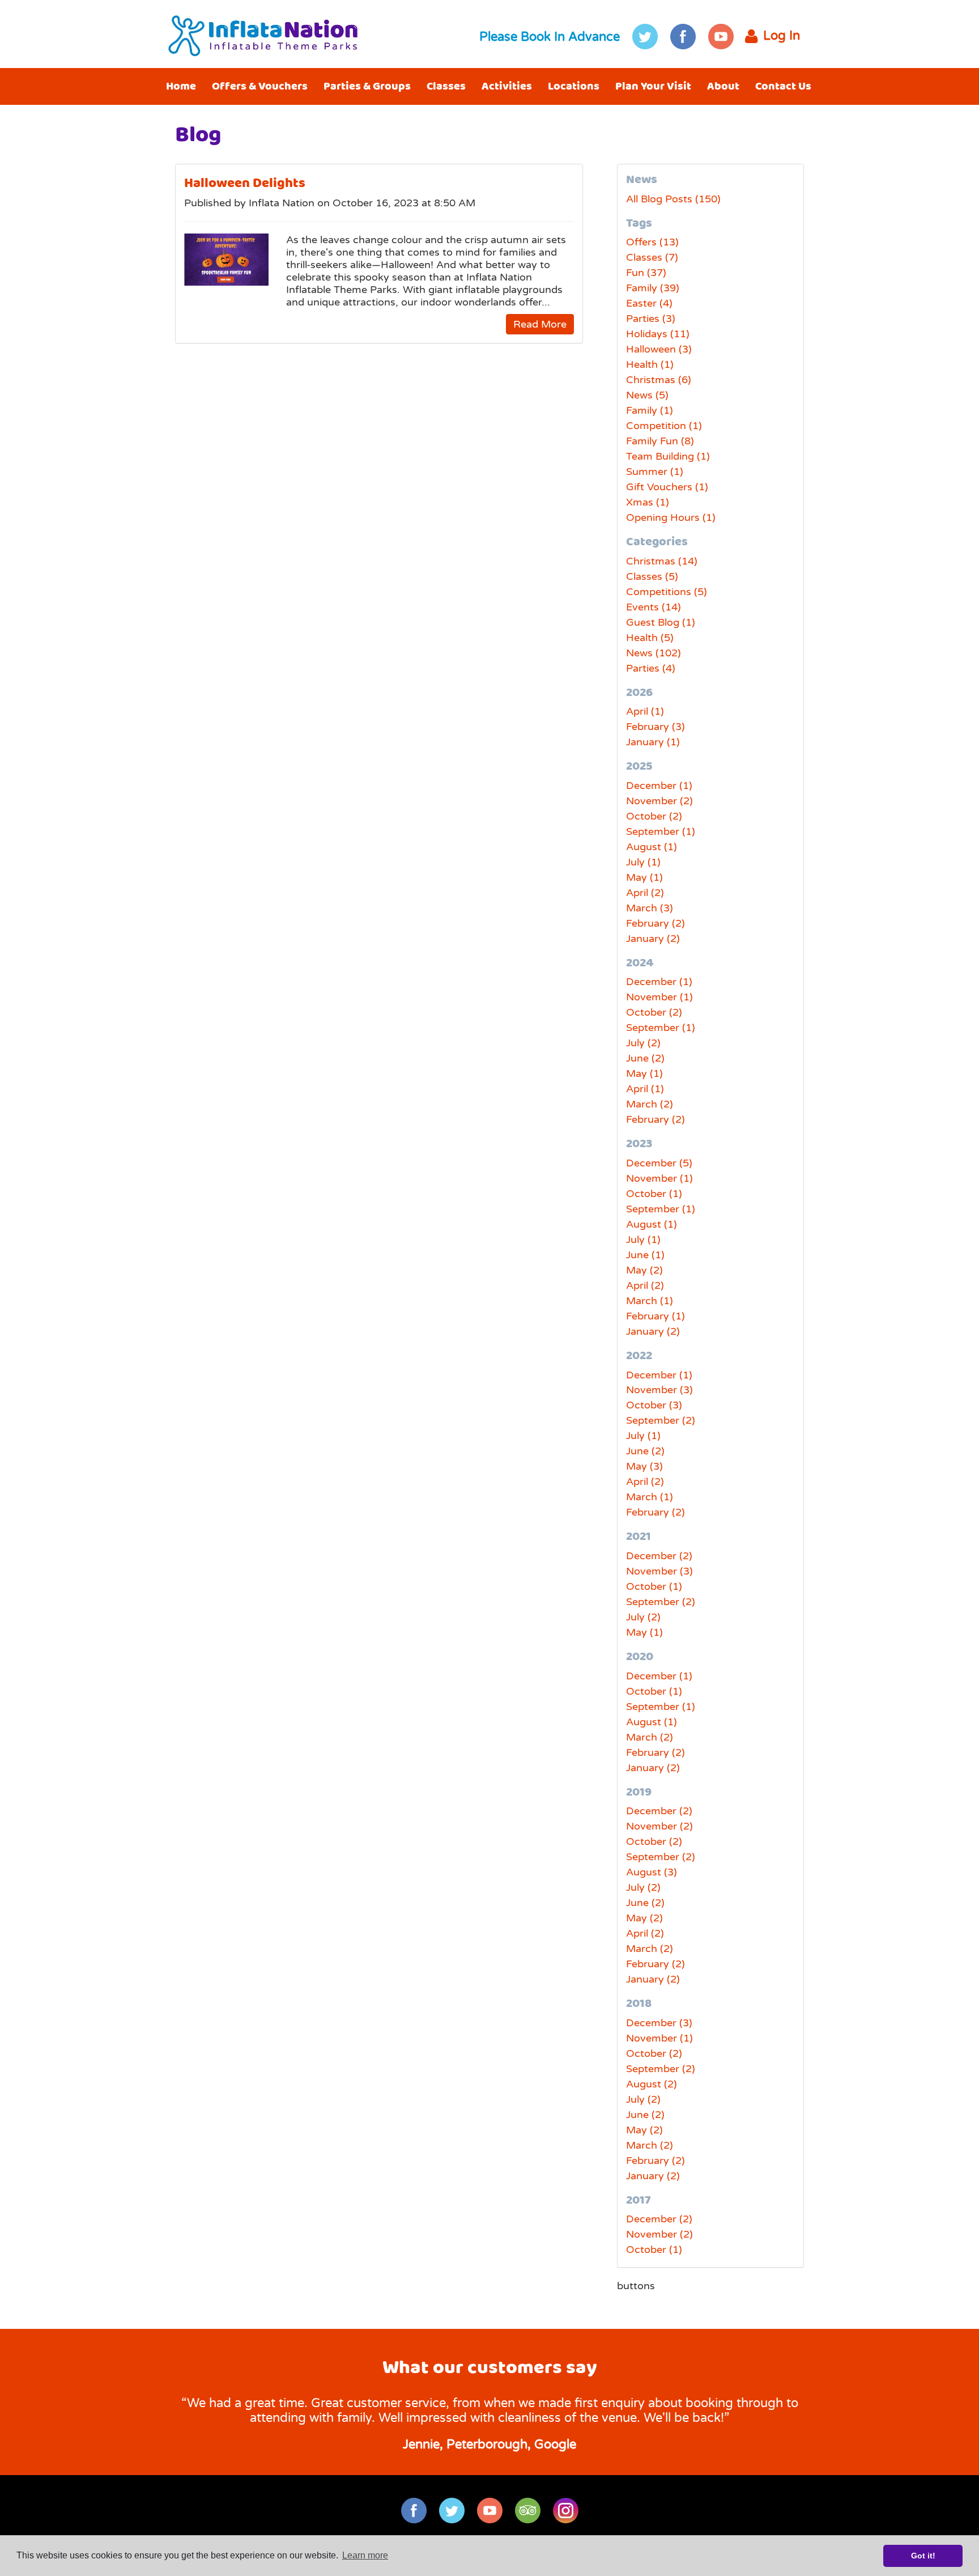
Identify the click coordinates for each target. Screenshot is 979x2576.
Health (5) (650, 638)
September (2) (661, 1420)
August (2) (652, 2084)
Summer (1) (655, 472)
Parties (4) (651, 668)
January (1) (653, 742)
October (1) (654, 1194)
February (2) (655, 923)
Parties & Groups (367, 86)
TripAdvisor (528, 2511)
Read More (540, 324)
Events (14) (654, 607)
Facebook (683, 37)
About (723, 86)
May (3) (644, 1466)
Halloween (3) (659, 349)
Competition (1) (664, 426)
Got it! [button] (923, 2556)
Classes (446, 86)
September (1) (661, 831)
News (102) (654, 653)
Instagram (566, 2511)
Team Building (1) (668, 456)
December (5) (659, 1163)
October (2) (654, 816)
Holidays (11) (658, 334)
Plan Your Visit (653, 86)
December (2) (659, 1556)
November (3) (659, 1390)
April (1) (645, 711)
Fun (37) (646, 273)
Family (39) (653, 288)
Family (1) (650, 410)
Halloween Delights (245, 183)
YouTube (721, 37)
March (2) (650, 1104)
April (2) (645, 893)
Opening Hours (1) (671, 517)
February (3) (655, 727)
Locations (574, 86)
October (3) (654, 1405)
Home (181, 86)
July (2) (643, 1043)
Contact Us (783, 86)
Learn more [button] (365, 2555)
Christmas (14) (662, 561)
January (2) (653, 939)
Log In (782, 36)
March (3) (650, 908)
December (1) (659, 786)
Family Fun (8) (660, 441)
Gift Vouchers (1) (667, 487)
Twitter (645, 37)
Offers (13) (652, 242)
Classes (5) (652, 576)
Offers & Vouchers (260, 86)
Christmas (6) (659, 380)
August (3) (652, 1872)
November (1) (659, 997)
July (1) (643, 862)
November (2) (659, 801)
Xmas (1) (648, 502)
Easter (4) (649, 303)
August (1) (652, 847)
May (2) (644, 1270)
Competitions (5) (667, 592)
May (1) (644, 877)
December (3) (659, 2023)
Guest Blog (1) (661, 622)
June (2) (645, 1058)
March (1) (650, 1301)
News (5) (647, 395)
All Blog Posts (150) (673, 199)
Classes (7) (652, 257)
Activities (507, 86)
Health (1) (650, 364)
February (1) (655, 1316)
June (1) (645, 1255)
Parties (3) (651, 319)
